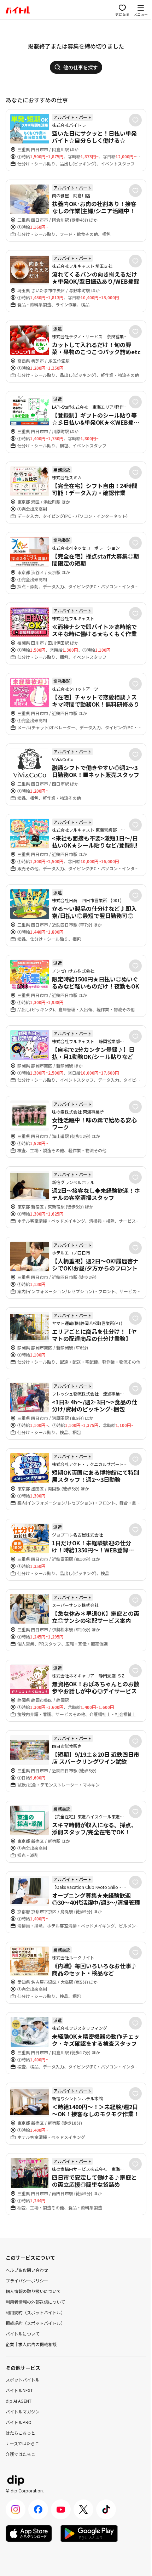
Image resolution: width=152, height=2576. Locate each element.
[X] (83, 2509)
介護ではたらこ (21, 2454)
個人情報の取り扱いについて (33, 2291)
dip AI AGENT (19, 2401)
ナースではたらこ (22, 2443)
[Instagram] (16, 2509)
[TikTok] (106, 2509)
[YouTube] (61, 2509)
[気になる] (135, 120)
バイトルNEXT (19, 2390)
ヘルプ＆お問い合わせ (27, 2270)
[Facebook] (38, 2509)
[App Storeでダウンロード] (29, 2533)
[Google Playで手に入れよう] (89, 2533)
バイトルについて (23, 2334)
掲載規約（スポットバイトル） (35, 2323)
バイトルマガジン (23, 2411)
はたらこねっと (21, 2433)
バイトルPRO (19, 2422)
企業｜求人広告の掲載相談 (31, 2344)
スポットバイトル (23, 2380)
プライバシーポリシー (27, 2280)
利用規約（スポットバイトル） (35, 2312)
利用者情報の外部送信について (35, 2302)
